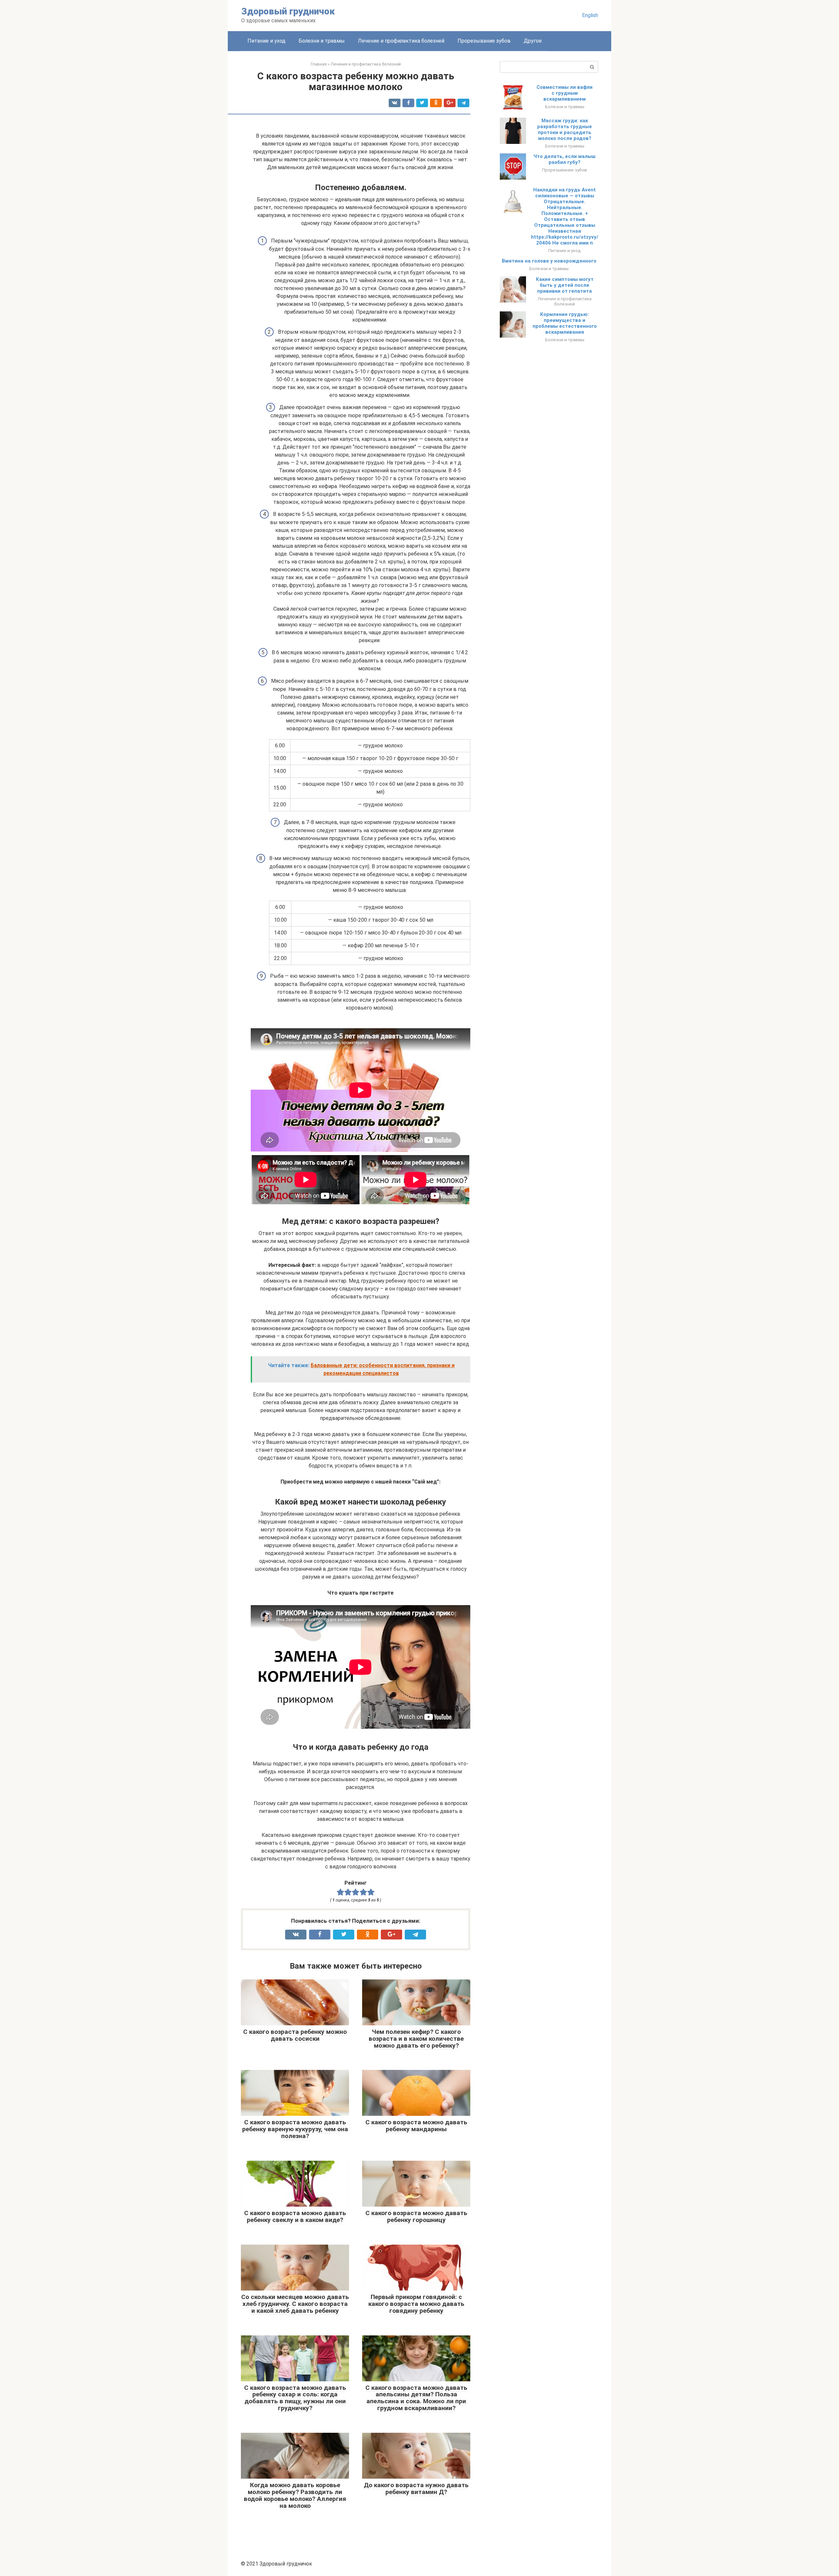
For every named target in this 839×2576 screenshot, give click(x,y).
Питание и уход (266, 41)
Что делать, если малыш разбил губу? (565, 159)
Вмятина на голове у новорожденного (549, 261)
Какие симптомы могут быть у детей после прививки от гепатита (565, 285)
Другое (533, 41)
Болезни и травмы (322, 41)
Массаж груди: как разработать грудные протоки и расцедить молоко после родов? (565, 129)
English (590, 15)
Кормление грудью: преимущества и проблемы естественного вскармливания (565, 323)
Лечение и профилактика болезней (401, 41)
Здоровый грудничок (288, 11)
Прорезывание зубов (484, 41)
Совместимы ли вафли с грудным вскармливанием (565, 93)
